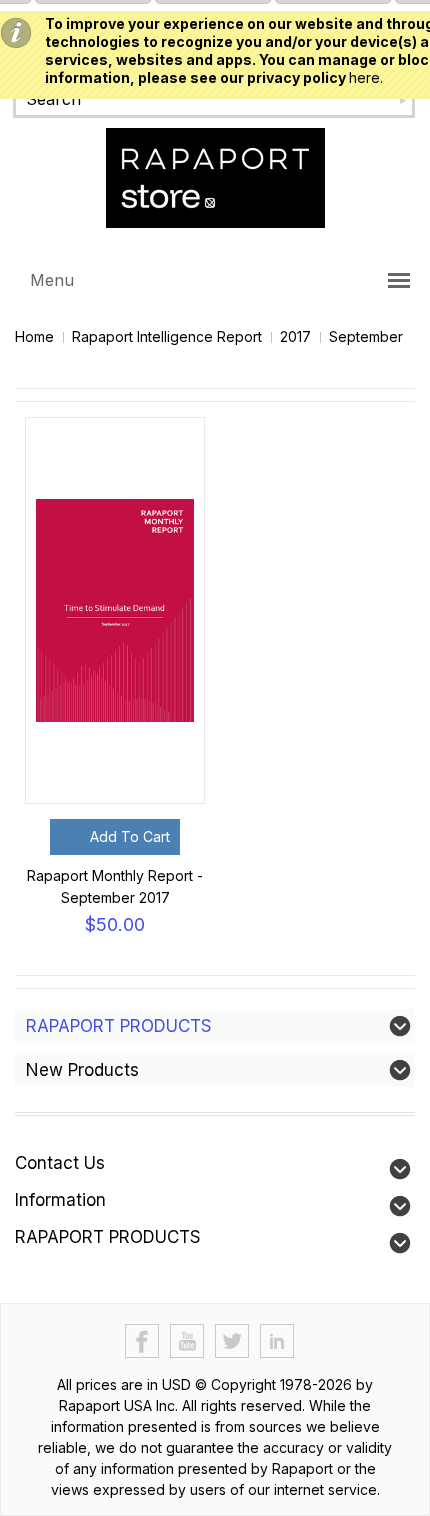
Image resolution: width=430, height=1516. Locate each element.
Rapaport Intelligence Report (167, 336)
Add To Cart (130, 836)
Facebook (142, 1341)
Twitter (232, 1341)
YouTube (187, 1341)
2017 (295, 336)
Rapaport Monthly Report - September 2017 (115, 886)
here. (366, 77)
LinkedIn (277, 1341)
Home (34, 336)
